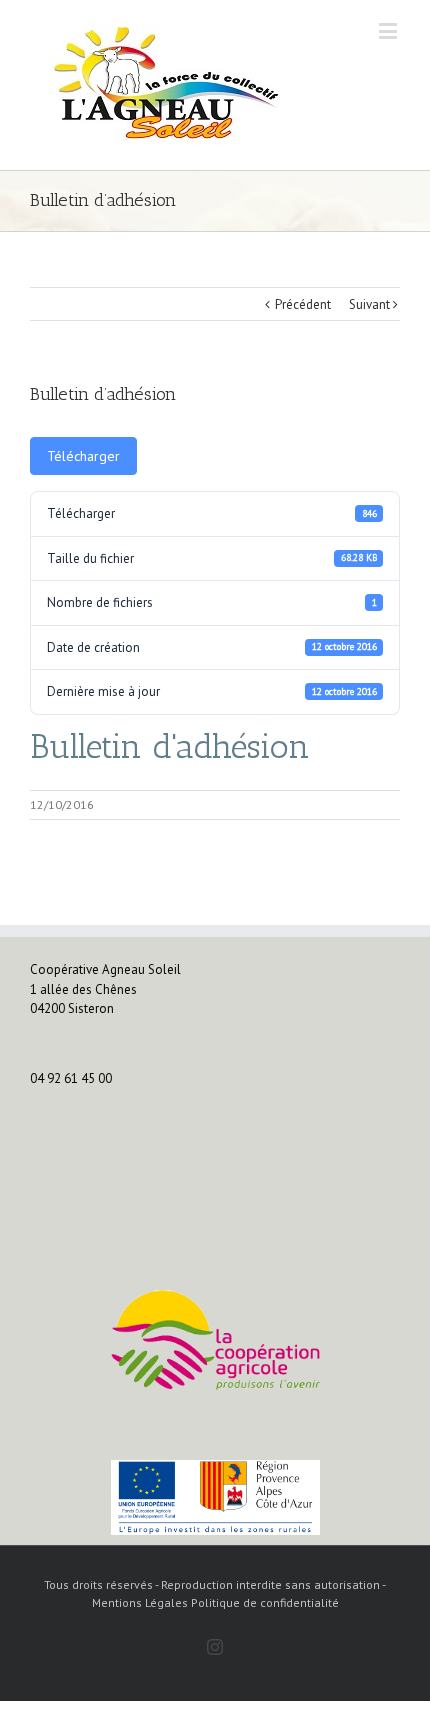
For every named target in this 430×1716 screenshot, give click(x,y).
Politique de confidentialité (265, 1602)
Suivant (369, 304)
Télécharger (83, 456)
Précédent (303, 304)
